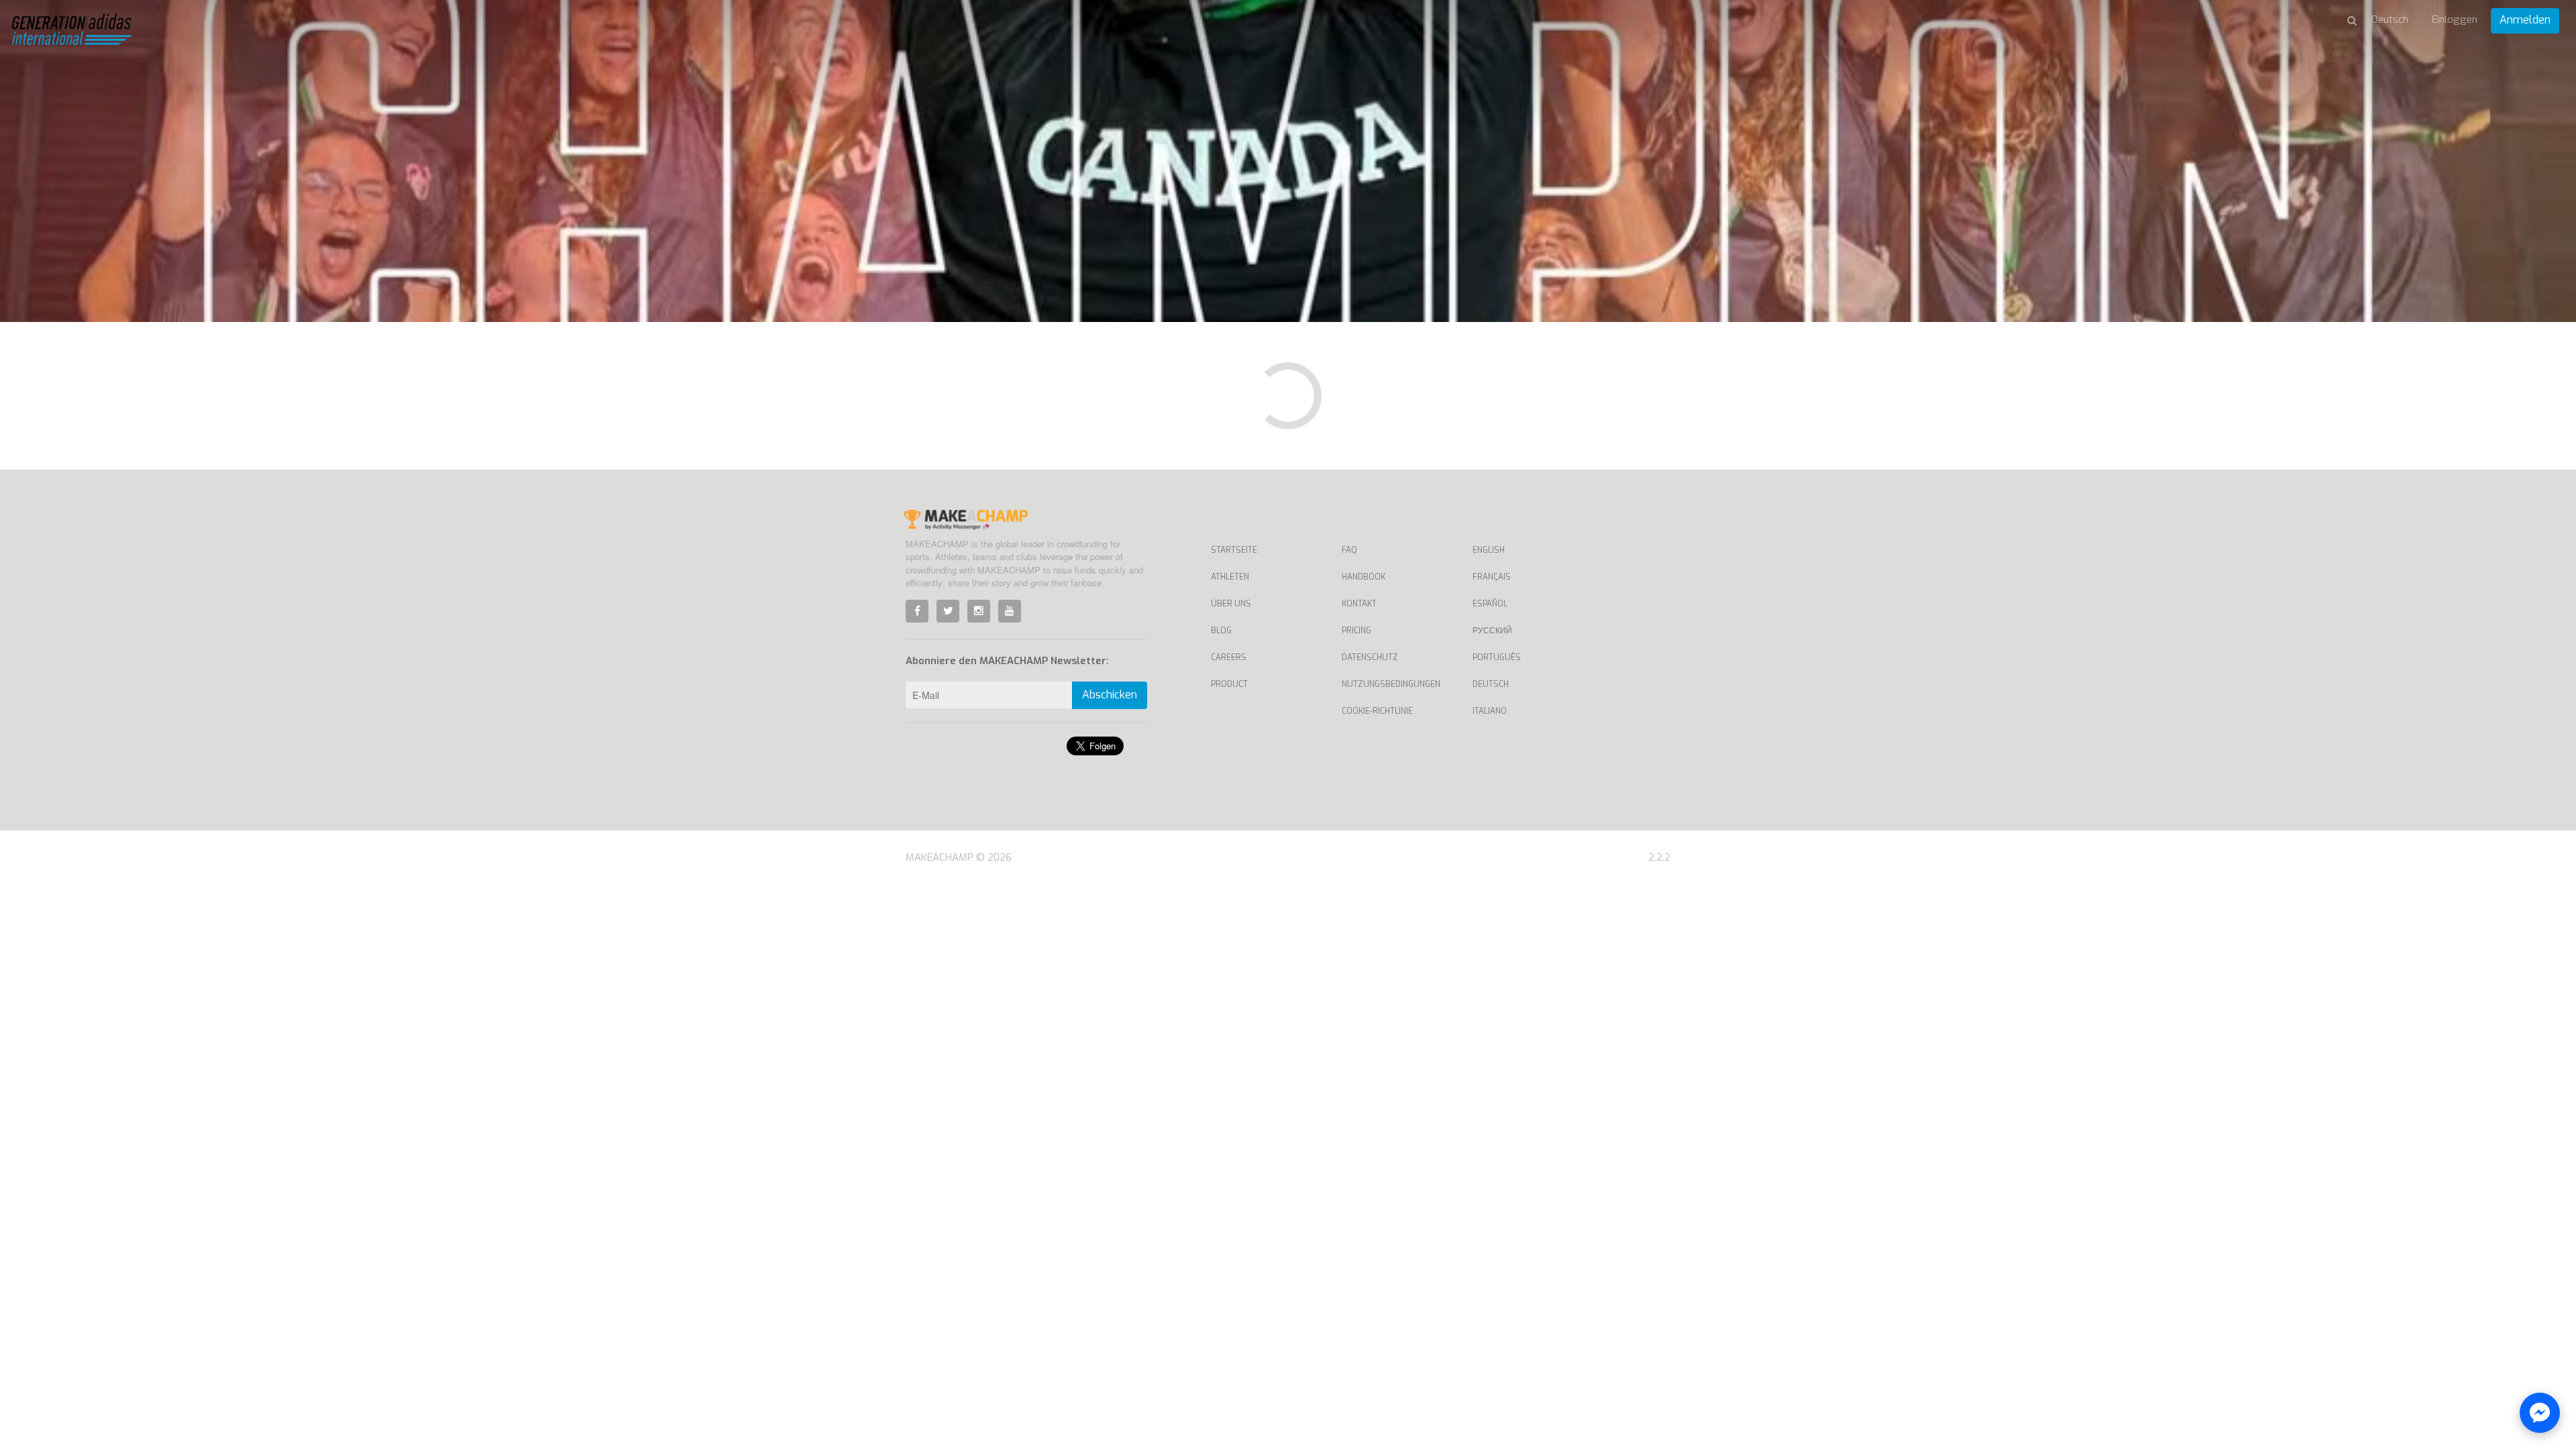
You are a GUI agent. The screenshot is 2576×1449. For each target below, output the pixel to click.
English (1489, 550)
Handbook (1363, 577)
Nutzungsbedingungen (1391, 684)
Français (1492, 577)
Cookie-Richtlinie (1377, 711)
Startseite (1234, 550)
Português (1497, 657)
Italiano (1490, 711)
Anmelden (2525, 20)
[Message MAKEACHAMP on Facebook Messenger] (2540, 1413)
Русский (1492, 631)
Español (1490, 604)
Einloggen (2455, 19)
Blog (1221, 631)
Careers (1229, 657)
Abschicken (1110, 695)
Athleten (1230, 577)
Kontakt (1359, 604)
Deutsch (1491, 684)
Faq (1349, 550)
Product (1229, 684)
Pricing (1356, 631)
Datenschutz (1370, 657)
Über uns (1231, 604)
